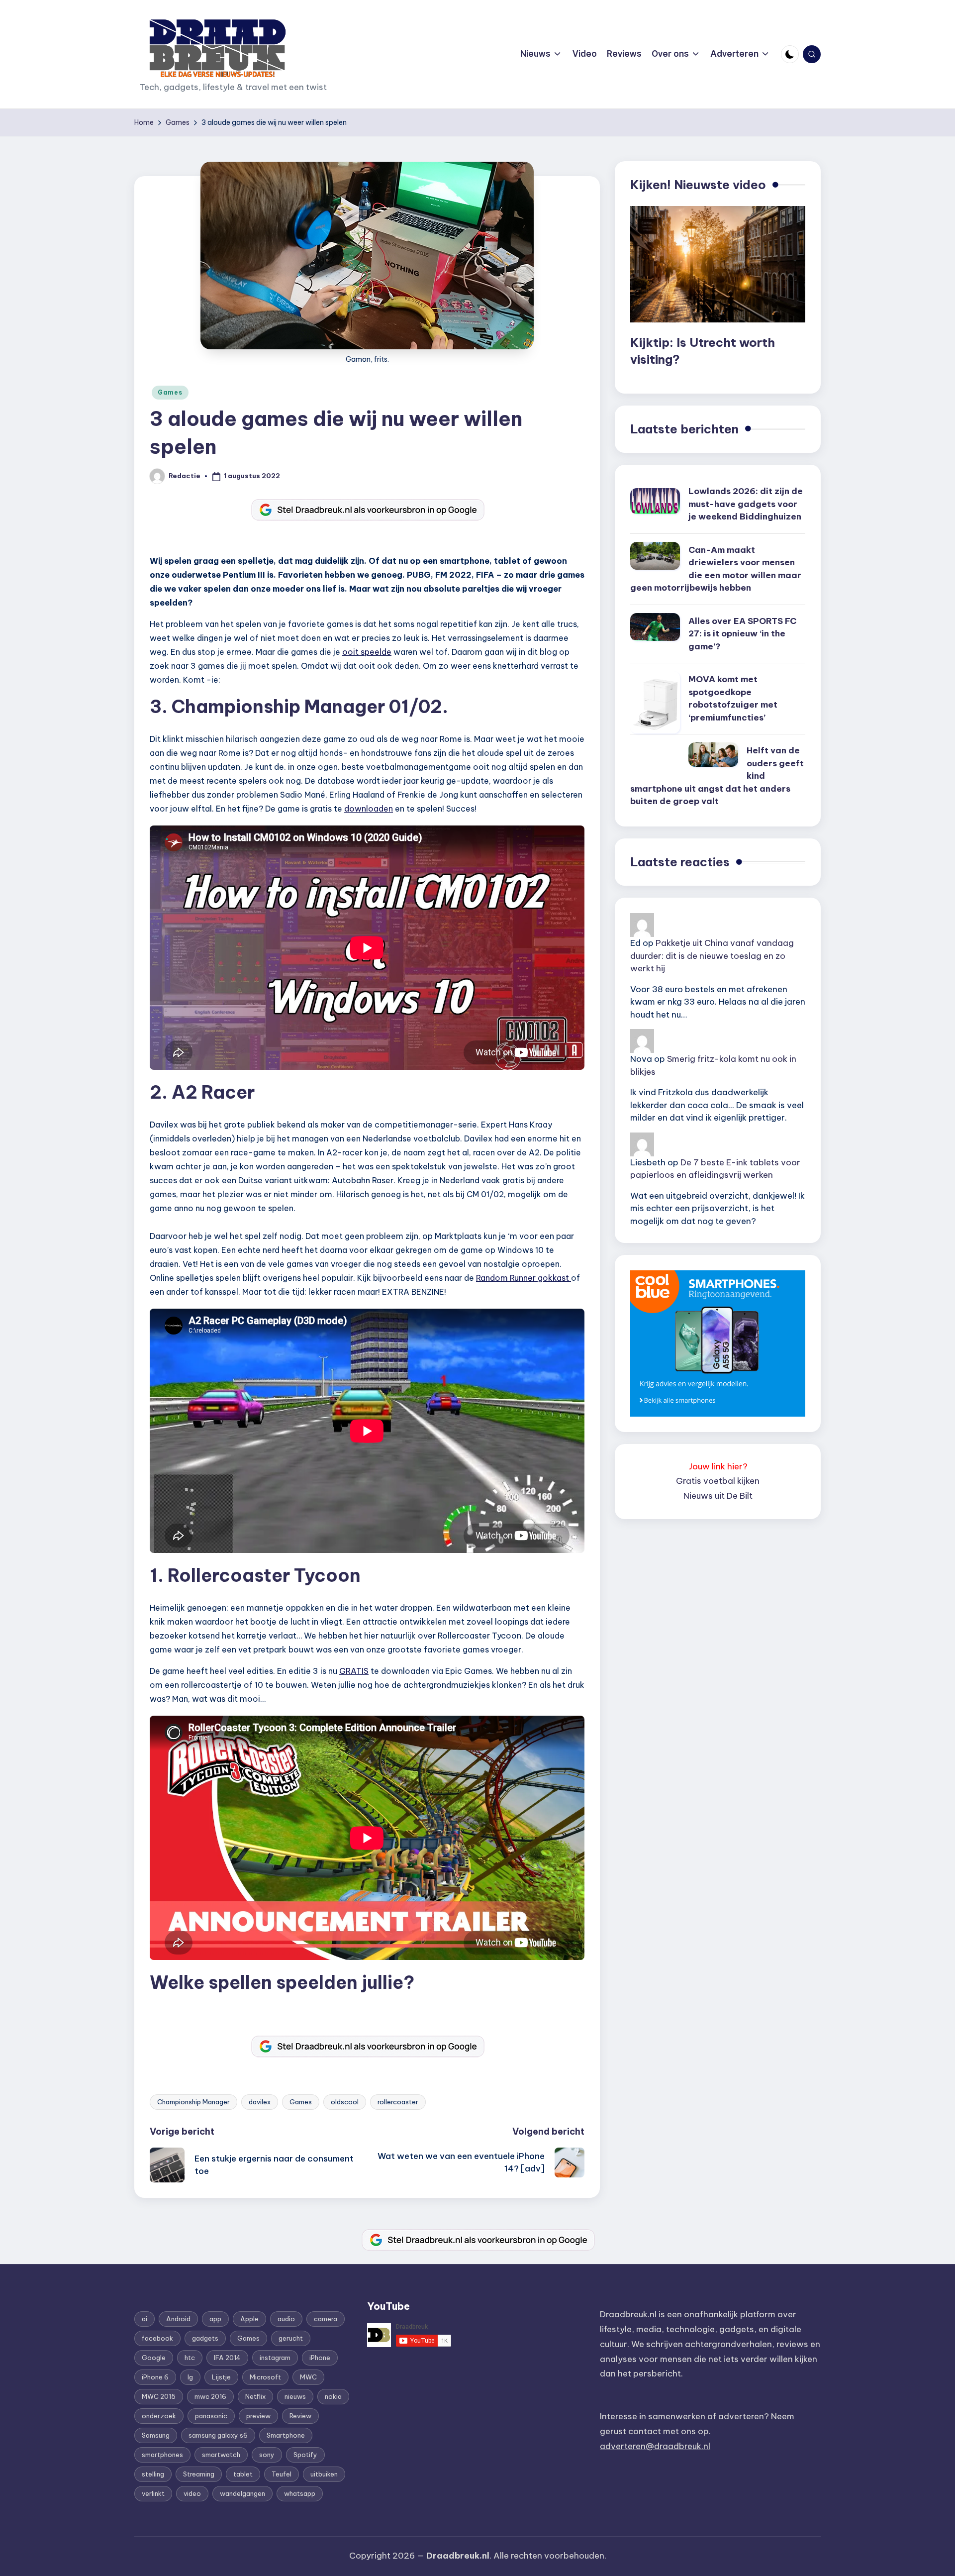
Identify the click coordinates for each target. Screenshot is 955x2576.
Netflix (255, 2396)
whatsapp (300, 2493)
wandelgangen (242, 2493)
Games (170, 392)
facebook (157, 2338)
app (215, 2319)
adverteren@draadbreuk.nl (655, 2446)
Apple (249, 2319)
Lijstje (221, 2377)
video (192, 2493)
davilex (260, 2102)
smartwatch (221, 2455)
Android (178, 2319)
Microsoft (265, 2377)
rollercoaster (398, 2102)
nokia (333, 2396)
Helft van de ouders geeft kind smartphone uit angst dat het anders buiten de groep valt (717, 776)
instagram (275, 2358)
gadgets (205, 2338)
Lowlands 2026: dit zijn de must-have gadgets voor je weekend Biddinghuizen (746, 504)
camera (326, 2319)
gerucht (291, 2338)
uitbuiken (324, 2474)
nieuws (295, 2396)
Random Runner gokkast (524, 1278)
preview (258, 2416)
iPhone (320, 2358)
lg (190, 2377)
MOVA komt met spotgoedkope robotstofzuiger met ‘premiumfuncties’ (733, 698)
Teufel (282, 2474)
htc (190, 2358)
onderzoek (159, 2416)
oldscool (345, 2102)
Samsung (156, 2435)
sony (267, 2455)
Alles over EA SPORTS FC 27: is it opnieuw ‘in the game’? (742, 634)
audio (286, 2319)
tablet (243, 2474)
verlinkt (153, 2493)
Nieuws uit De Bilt (718, 1496)
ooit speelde (367, 652)
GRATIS (354, 1671)
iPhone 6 (155, 2377)
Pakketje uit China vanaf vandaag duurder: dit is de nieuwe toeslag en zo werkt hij (712, 956)
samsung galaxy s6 (218, 2435)
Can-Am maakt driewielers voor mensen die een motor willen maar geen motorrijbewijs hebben (716, 569)
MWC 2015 (159, 2396)
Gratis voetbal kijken (718, 1481)
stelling (153, 2474)
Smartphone (286, 2435)
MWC (308, 2377)
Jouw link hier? (718, 1466)
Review (300, 2416)
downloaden (369, 809)
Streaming (199, 2474)
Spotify (305, 2455)
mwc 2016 (210, 2396)
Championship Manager (193, 2102)
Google (154, 2358)
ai (144, 2319)
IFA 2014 (227, 2358)
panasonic (211, 2416)
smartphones (162, 2455)
